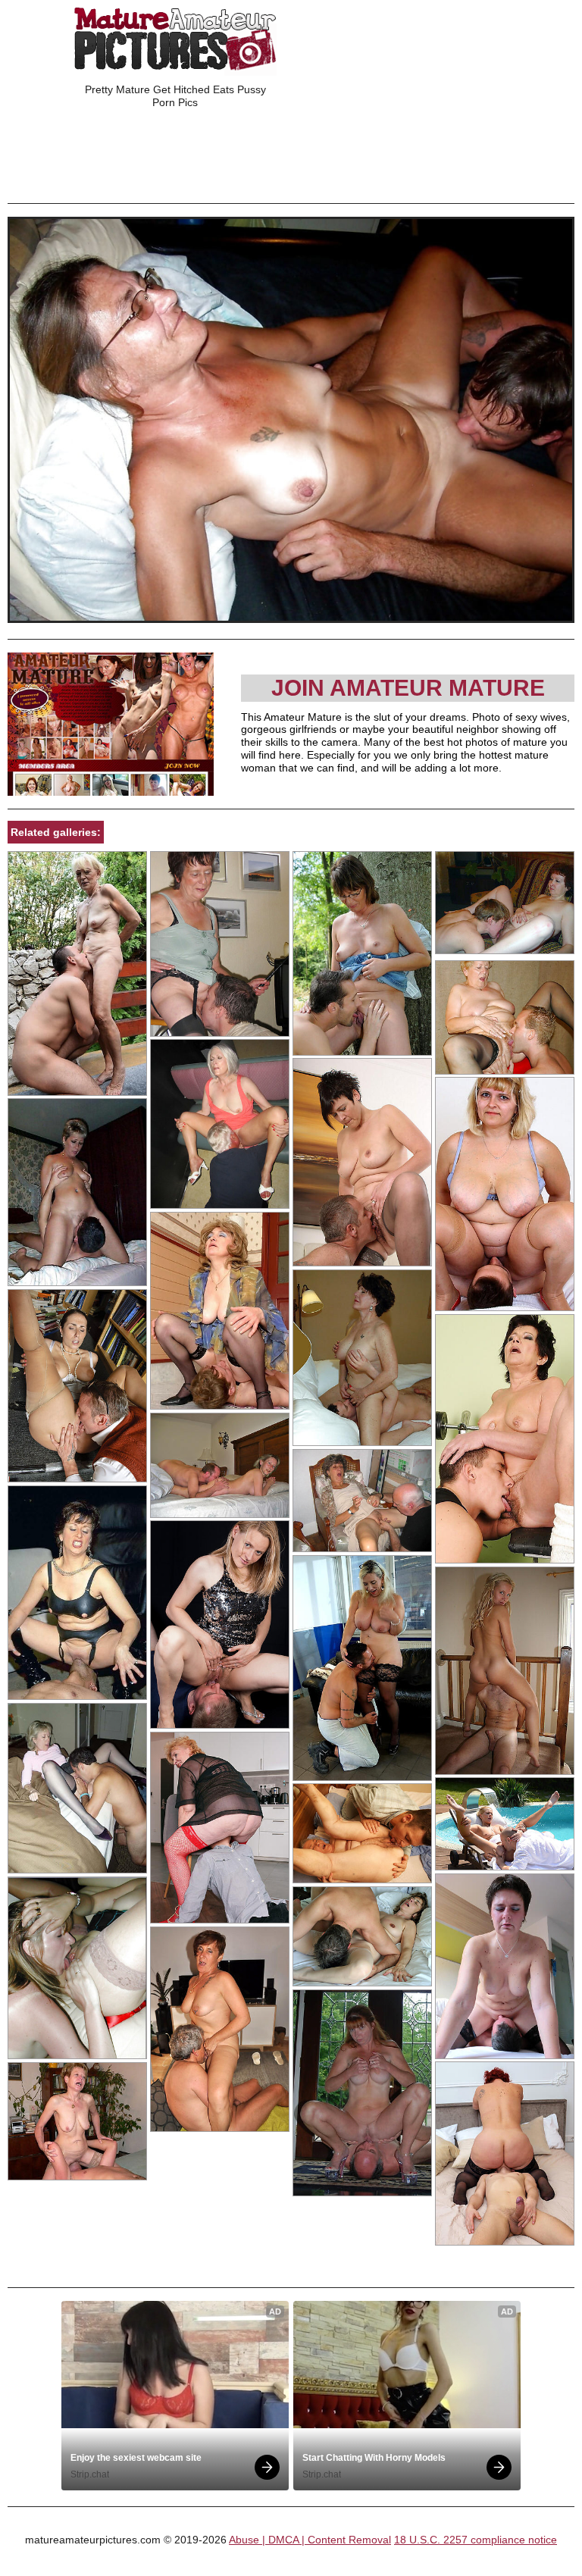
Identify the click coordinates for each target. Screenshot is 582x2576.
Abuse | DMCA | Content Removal (310, 2540)
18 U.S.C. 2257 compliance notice (476, 2540)
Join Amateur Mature (408, 688)
